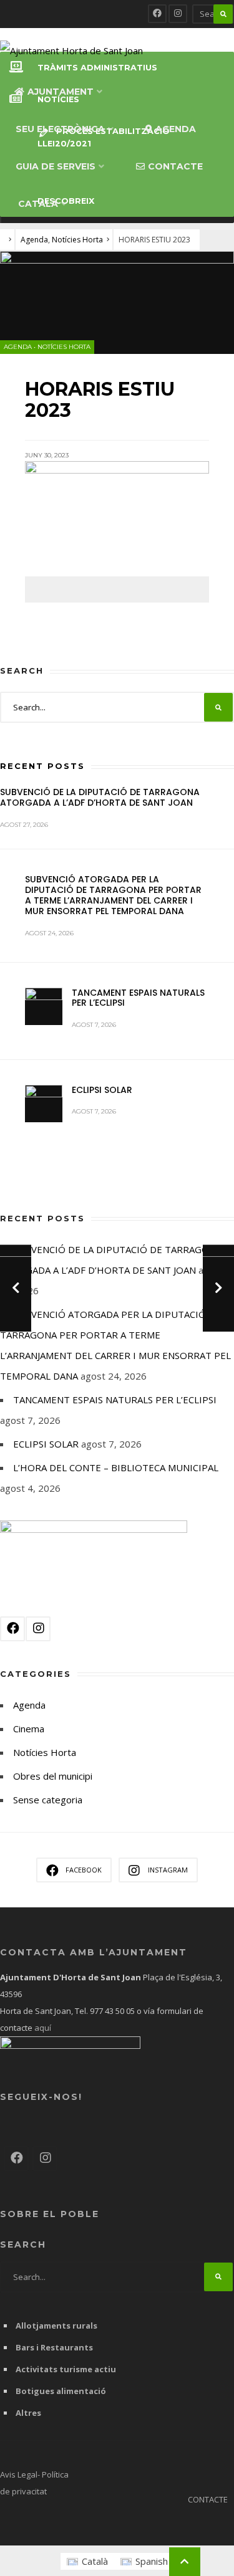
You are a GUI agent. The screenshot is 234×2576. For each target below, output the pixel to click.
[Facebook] (157, 14)
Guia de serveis (56, 166)
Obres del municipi (53, 1776)
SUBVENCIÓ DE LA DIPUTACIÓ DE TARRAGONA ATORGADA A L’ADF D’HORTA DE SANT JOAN (100, 797)
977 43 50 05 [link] (112, 2011)
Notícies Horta (77, 240)
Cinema (29, 1729)
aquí (42, 2028)
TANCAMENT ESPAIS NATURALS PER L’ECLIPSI (138, 998)
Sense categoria (48, 1800)
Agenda (176, 129)
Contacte (175, 166)
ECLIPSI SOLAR (102, 1090)
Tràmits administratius (97, 68)
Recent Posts (42, 766)
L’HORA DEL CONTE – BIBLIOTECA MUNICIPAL (116, 1467)
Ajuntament (61, 92)
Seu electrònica (60, 129)
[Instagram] (178, 14)
